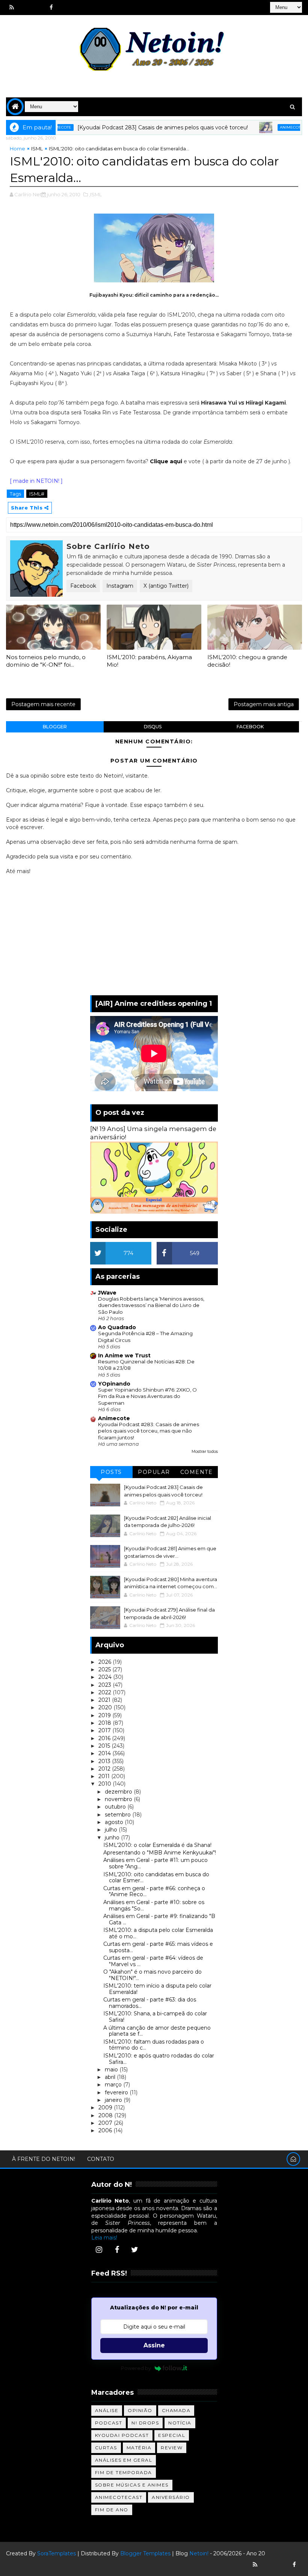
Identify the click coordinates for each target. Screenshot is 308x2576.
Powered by (136, 2368)
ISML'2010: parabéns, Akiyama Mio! (149, 661)
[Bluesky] (268, 2565)
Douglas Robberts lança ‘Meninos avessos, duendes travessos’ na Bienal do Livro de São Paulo (151, 1305)
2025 (105, 1669)
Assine (154, 2345)
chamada (176, 2410)
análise (107, 2410)
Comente (197, 1472)
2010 (106, 1784)
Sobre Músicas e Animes (132, 2485)
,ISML (95, 194)
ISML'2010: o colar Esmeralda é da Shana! (157, 1845)
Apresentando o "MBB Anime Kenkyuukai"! (160, 1853)
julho (112, 1830)
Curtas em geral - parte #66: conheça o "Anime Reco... (154, 1891)
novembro (119, 1799)
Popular (154, 1472)
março (114, 2085)
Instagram (120, 586)
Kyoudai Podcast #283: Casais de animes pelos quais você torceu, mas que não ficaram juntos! (149, 1431)
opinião (140, 2410)
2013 (105, 1761)
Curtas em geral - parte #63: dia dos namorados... (150, 2003)
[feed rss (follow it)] (12, 8)
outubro (116, 1807)
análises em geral (124, 2460)
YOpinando (114, 1384)
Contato (101, 2159)
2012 (105, 1769)
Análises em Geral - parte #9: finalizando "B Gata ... (159, 1919)
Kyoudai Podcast (122, 2435)
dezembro (119, 1792)
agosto (115, 1822)
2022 (106, 1692)
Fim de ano (112, 2510)
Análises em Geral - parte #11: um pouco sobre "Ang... (156, 1863)
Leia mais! (104, 2238)
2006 (106, 2130)
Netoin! (199, 2553)
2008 (106, 2115)
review (172, 2448)
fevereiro (117, 2092)
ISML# (37, 494)
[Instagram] (99, 2250)
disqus (153, 727)
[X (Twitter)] (135, 2250)
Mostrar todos (205, 1452)
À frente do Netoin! (44, 2159)
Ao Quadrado (117, 1327)
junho (113, 1838)
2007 (106, 2123)
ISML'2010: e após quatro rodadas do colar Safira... (159, 2059)
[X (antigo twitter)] (38, 8)
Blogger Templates (145, 2553)
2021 (105, 1700)
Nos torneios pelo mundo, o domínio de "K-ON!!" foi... (46, 661)
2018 (106, 1723)
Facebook (83, 586)
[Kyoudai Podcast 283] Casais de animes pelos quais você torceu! (129, 127)
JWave (107, 1293)
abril (111, 2077)
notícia (180, 2423)
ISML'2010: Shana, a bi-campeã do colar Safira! (155, 2017)
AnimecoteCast (119, 2497)
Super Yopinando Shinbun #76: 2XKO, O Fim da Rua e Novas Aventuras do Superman (147, 1396)
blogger (55, 727)
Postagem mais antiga (264, 704)
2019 (105, 1715)
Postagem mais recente (43, 704)
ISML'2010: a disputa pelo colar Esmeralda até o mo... (158, 1933)
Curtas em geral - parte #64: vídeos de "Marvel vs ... (153, 1961)
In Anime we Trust (124, 1355)
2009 (106, 2107)
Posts (111, 1472)
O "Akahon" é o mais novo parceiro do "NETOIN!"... (152, 1975)
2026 (106, 1662)
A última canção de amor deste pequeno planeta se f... (157, 2031)
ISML (37, 149)
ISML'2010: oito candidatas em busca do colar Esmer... (156, 1878)
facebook (250, 727)
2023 (106, 1685)
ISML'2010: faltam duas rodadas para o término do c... (154, 2045)
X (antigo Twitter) (166, 586)
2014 (105, 1753)
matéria (139, 2448)
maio (112, 2070)
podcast (109, 2423)
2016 (105, 1738)
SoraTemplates (57, 2553)
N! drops (145, 2423)
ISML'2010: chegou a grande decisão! (247, 661)
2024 (106, 1677)
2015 (105, 1746)
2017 (105, 1730)
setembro (119, 1815)
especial (172, 2435)
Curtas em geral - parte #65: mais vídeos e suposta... (158, 1947)
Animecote (258, 127)
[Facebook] (117, 2250)
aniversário (171, 2497)
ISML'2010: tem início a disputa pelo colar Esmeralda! (157, 1989)
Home (17, 149)
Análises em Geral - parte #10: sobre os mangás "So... (154, 1905)
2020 (106, 1707)
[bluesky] (25, 8)
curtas (106, 2448)
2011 (105, 1776)
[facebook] (51, 8)
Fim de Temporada (124, 2472)
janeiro (114, 2100)
